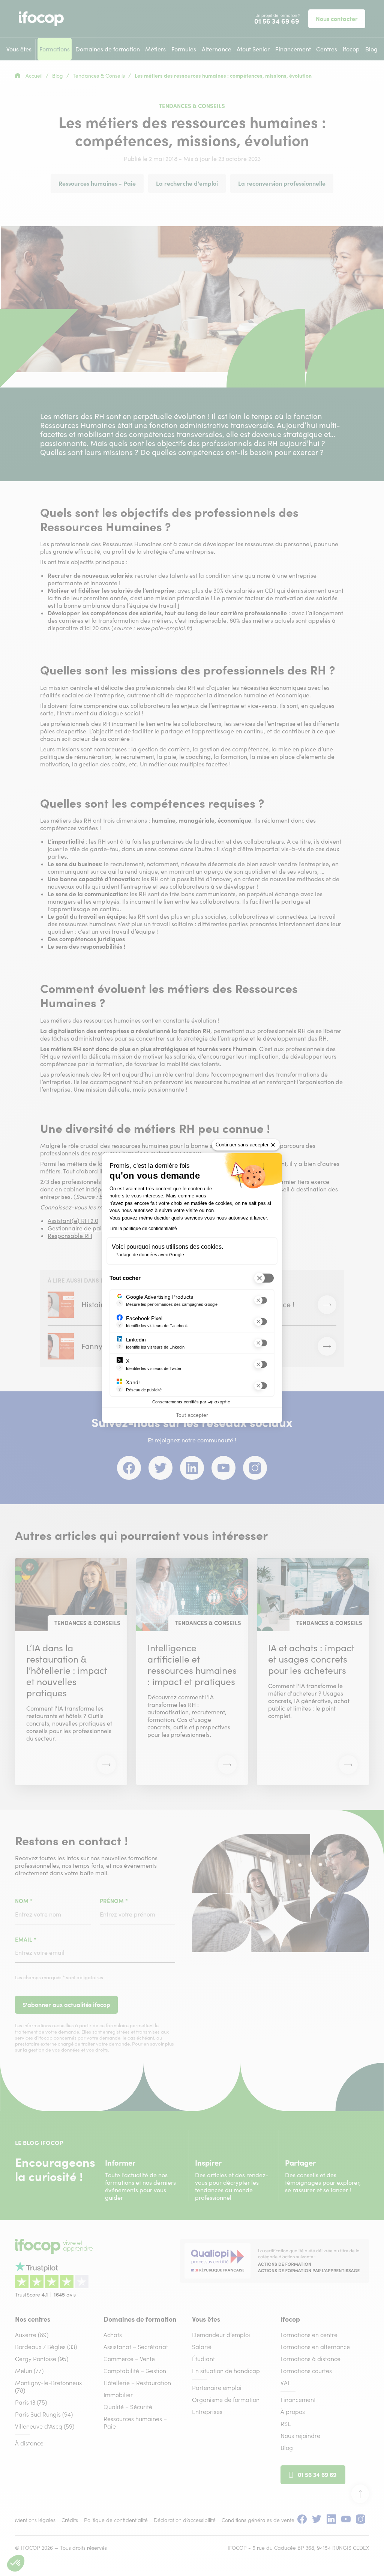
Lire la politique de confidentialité (143, 1229)
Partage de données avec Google (150, 1255)
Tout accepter (192, 1415)
